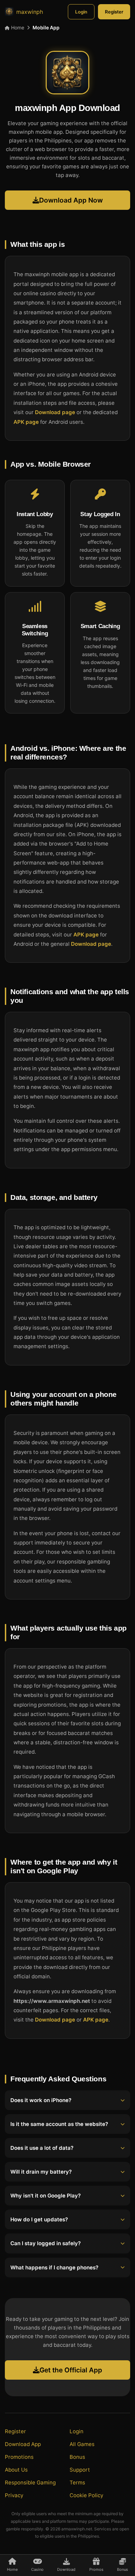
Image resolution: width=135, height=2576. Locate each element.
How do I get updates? (39, 2219)
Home (17, 27)
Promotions (19, 2457)
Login (81, 12)
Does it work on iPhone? (41, 2100)
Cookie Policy (86, 2495)
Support (80, 2470)
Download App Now (71, 200)
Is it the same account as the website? (59, 2124)
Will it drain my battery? (41, 2172)
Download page (55, 413)
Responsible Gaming (30, 2482)
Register (114, 12)
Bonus (77, 2457)
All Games (82, 2444)
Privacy (14, 2495)
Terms (77, 2482)
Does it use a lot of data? (42, 2148)
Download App (23, 2444)
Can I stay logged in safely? (46, 2243)
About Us (16, 2470)
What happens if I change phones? (54, 2267)
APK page (26, 422)
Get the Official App (71, 2370)
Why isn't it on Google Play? (46, 2196)
